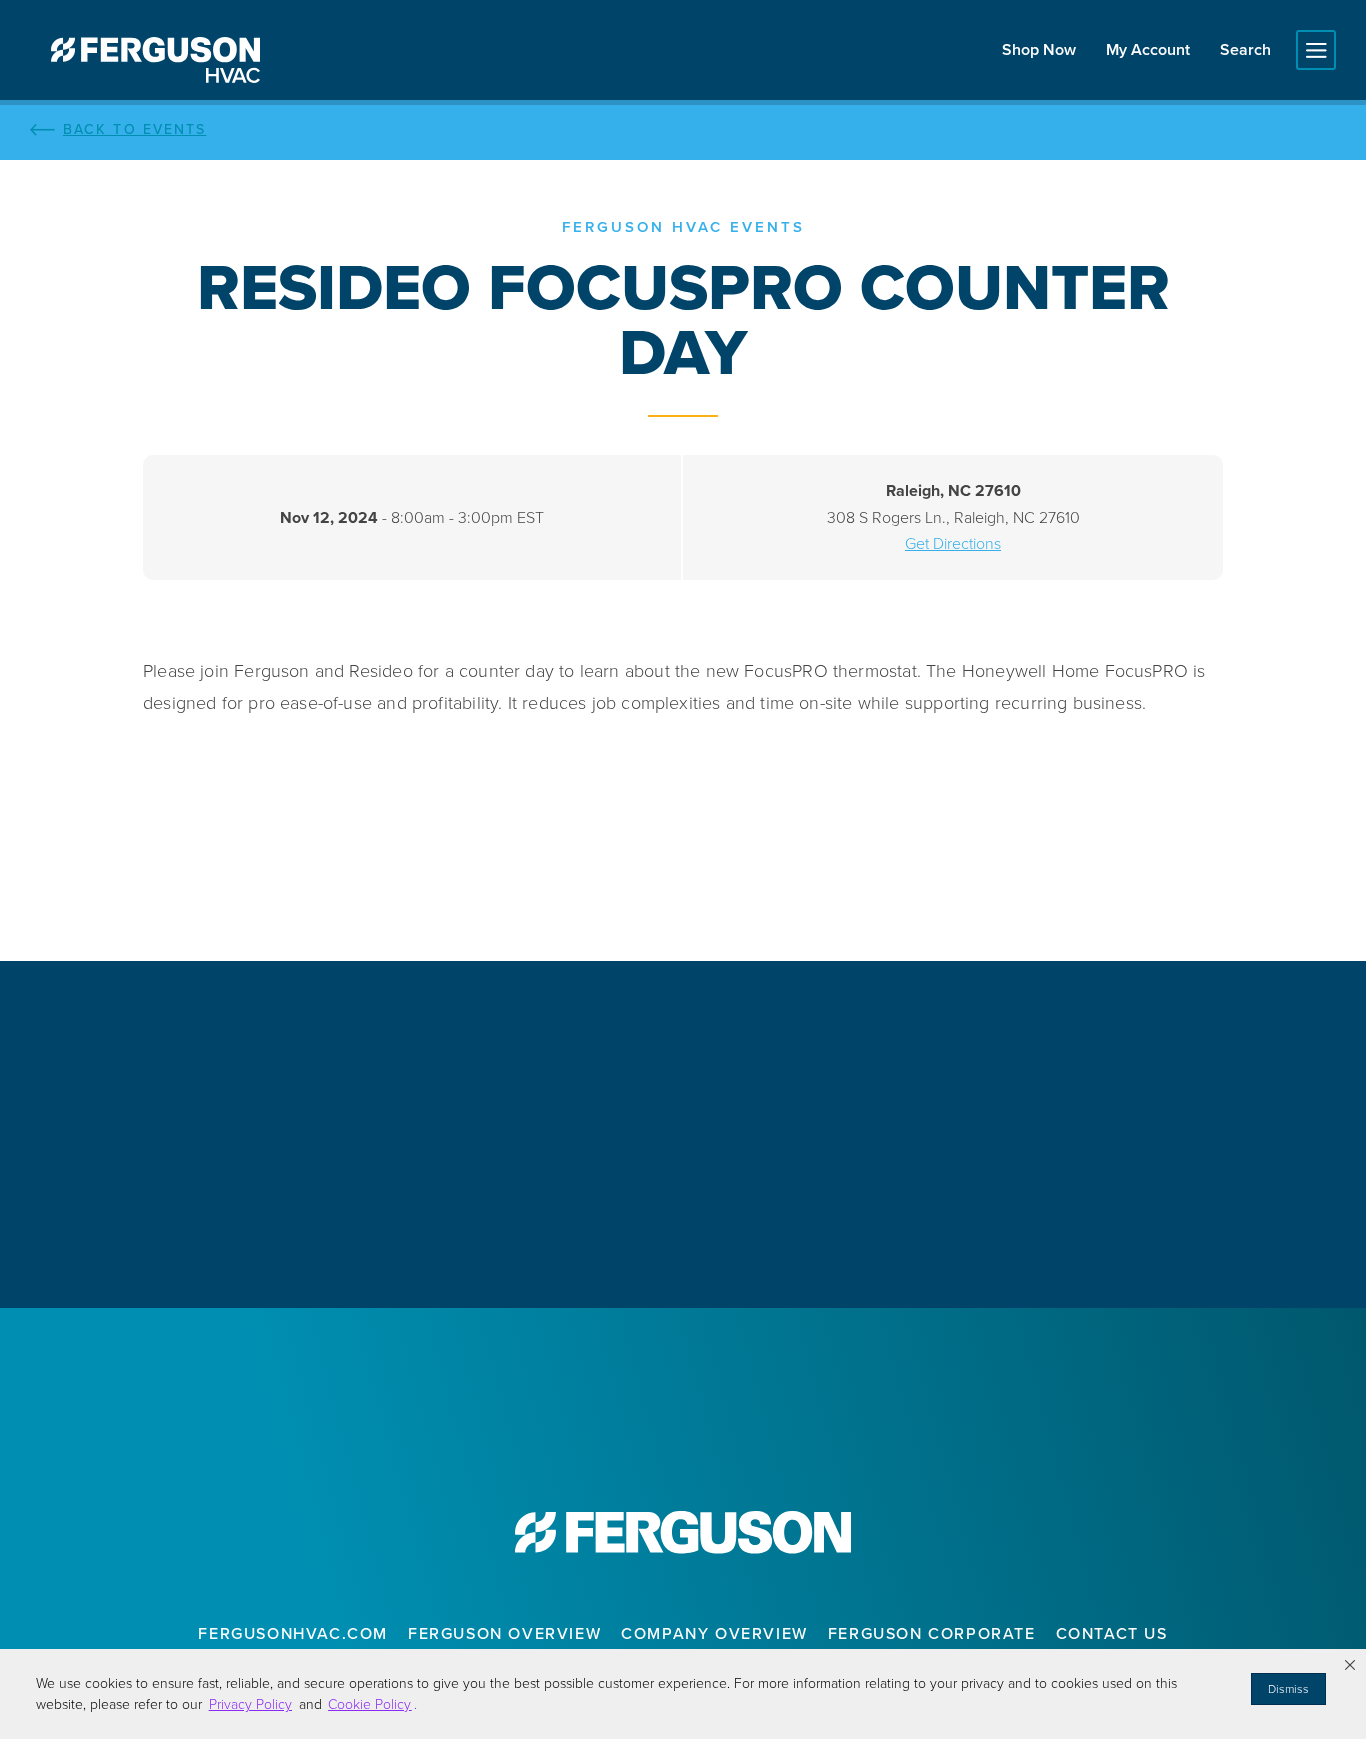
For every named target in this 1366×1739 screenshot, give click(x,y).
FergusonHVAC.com (293, 1633)
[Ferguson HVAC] (155, 60)
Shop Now (1039, 49)
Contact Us (1112, 1633)
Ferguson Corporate (932, 1633)
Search (1245, 49)
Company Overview (714, 1633)
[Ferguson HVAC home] (683, 1533)
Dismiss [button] (1288, 1689)
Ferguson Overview (504, 1633)
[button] (1350, 1665)
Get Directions (953, 543)
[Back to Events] (683, 130)
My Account (1148, 49)
